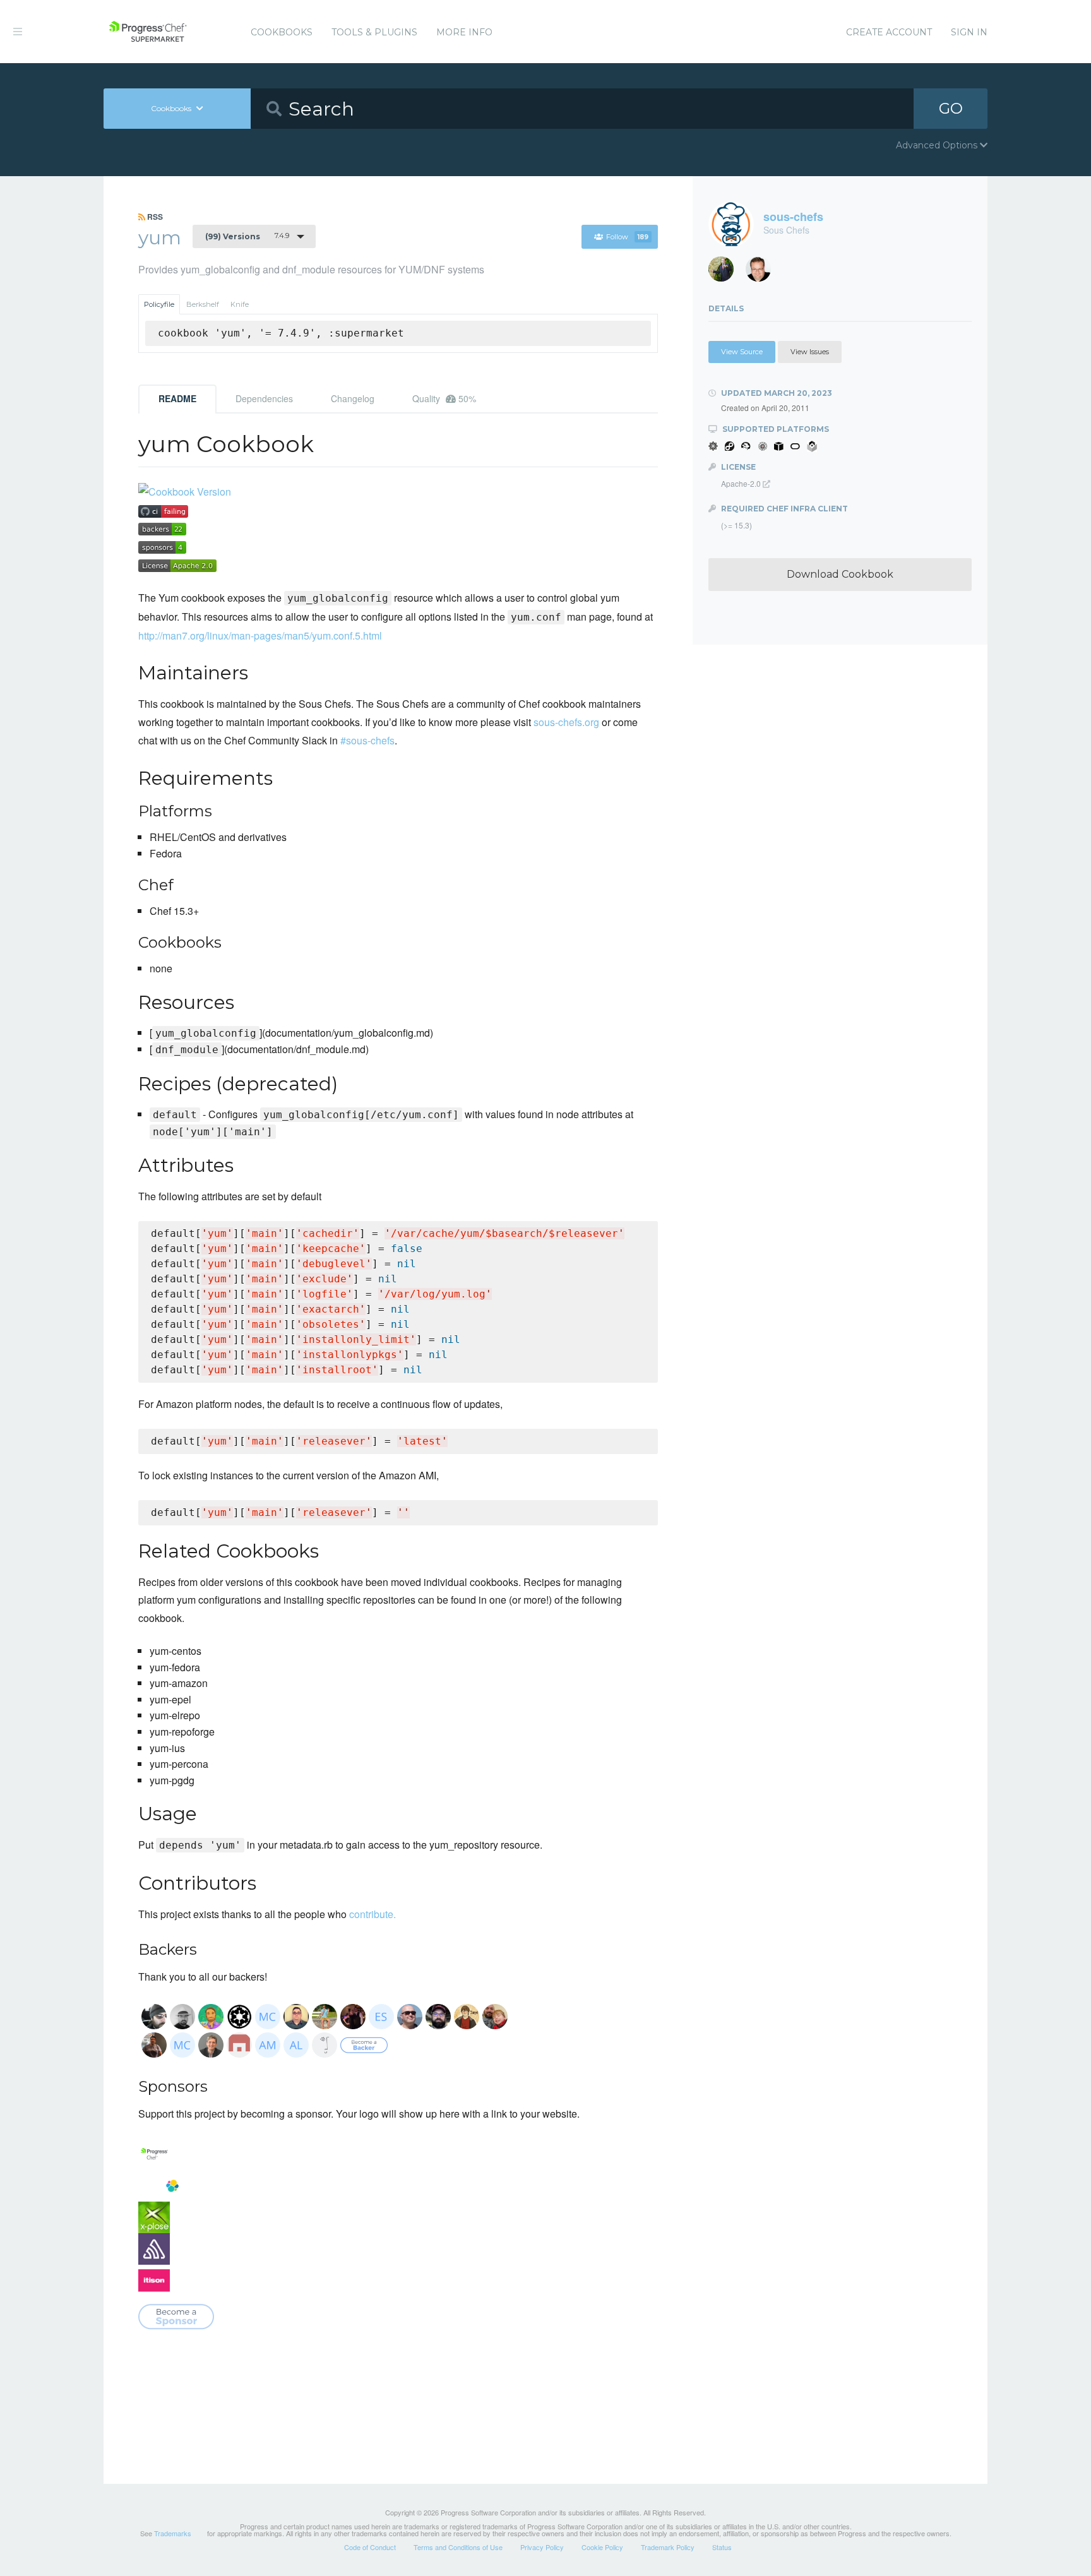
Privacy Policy (542, 2547)
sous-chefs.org (566, 722)
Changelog (353, 398)
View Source (742, 352)
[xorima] (726, 272)
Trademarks (173, 2533)
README (177, 398)
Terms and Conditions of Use (458, 2547)
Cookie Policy (602, 2547)
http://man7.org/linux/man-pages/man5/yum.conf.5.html (260, 635)
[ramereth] (763, 272)
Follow (627, 237)
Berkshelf (203, 304)
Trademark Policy (668, 2547)
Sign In (969, 32)
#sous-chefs (367, 740)
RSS (154, 217)
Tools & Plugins (374, 32)
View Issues (810, 352)
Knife (240, 304)
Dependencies (264, 398)
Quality (444, 398)
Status (722, 2547)
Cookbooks (282, 32)
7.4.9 (247, 236)
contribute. (373, 1914)
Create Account (889, 32)
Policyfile (159, 304)
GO (951, 108)
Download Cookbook (840, 574)
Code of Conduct (370, 2547)
